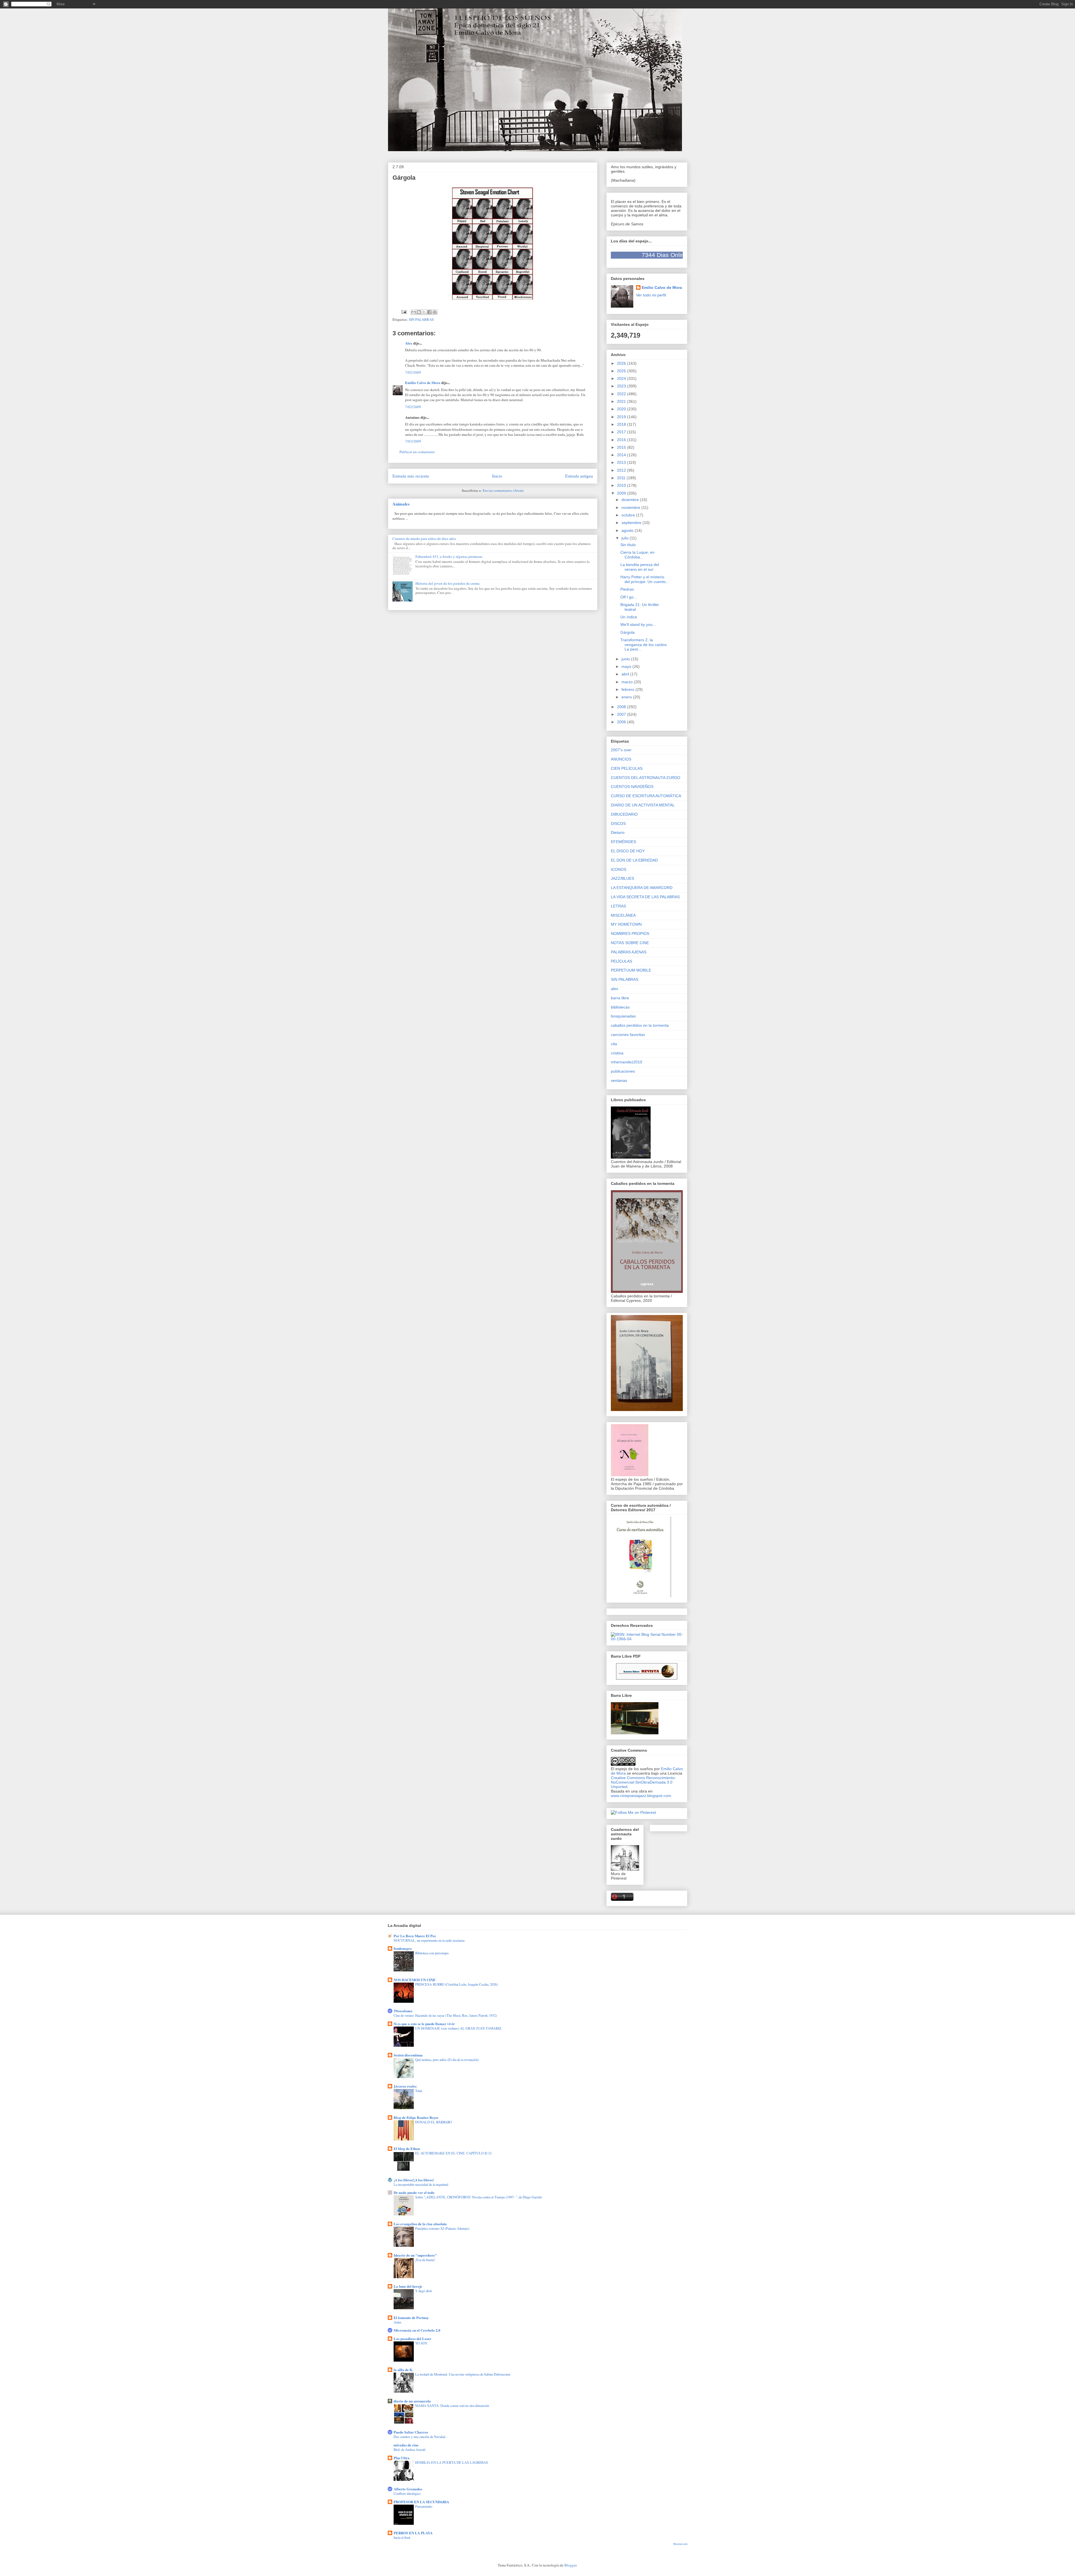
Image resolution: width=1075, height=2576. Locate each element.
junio (626, 659)
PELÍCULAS (621, 961)
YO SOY (421, 2343)
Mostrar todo (680, 2544)
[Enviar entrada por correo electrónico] (404, 312)
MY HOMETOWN (626, 924)
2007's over (621, 750)
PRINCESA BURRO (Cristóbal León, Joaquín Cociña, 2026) (456, 1984)
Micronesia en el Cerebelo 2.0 (417, 2330)
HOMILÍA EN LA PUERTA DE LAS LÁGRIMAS (452, 2462)
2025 (622, 371)
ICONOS (619, 869)
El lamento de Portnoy (411, 2318)
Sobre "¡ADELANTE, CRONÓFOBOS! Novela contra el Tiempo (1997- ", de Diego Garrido (479, 2197)
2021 (622, 401)
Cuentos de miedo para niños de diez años (424, 539)
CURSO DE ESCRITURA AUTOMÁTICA (646, 796)
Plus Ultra (402, 2458)
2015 (622, 447)
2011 (622, 478)
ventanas (619, 1080)
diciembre (631, 500)
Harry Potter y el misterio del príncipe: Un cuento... (645, 579)
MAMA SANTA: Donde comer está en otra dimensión (452, 2406)
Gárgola (628, 632)
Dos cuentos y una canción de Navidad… (421, 2437)
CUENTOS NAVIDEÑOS (632, 787)
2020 (622, 409)
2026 (622, 363)
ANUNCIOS (621, 759)
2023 (622, 386)
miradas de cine (406, 2445)
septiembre (632, 523)
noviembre (631, 507)
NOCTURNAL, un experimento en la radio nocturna (429, 1940)
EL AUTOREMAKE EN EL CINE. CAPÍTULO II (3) (453, 2153)
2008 (622, 707)
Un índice (629, 617)
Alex (409, 343)
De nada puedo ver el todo (414, 2192)
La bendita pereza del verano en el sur (640, 567)
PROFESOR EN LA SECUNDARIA (421, 2502)
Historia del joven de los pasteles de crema (447, 583)
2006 (622, 722)
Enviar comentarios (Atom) (503, 490)
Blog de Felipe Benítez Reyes (416, 2117)
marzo (628, 682)
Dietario (618, 832)
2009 (622, 493)
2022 (622, 394)
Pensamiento (424, 2506)
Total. (419, 2091)
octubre (629, 515)
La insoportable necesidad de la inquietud (421, 2184)
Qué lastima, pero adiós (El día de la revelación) (447, 2060)
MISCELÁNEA (623, 915)
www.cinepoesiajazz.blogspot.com (641, 1796)
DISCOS (618, 823)
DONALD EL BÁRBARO (433, 2122)
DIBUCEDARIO (624, 814)
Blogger (570, 2565)
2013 (622, 462)
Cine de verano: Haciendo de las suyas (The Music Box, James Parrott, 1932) (445, 2015)
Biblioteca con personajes (432, 1953)
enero (627, 697)
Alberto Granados (408, 2489)
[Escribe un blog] (419, 312)
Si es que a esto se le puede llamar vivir (424, 2024)
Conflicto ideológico (407, 2493)
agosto (628, 530)
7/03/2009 (413, 441)
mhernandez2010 (627, 1062)
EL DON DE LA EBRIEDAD (634, 860)
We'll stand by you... (638, 624)
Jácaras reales (405, 2086)
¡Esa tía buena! (425, 2260)
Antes (398, 2322)
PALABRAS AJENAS (629, 952)
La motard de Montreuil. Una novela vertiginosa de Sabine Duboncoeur (463, 2374)
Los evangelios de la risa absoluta (420, 2224)
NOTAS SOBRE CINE (630, 943)
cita (614, 1044)
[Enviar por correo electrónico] (413, 312)
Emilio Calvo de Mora (423, 382)
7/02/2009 (413, 372)
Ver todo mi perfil (651, 295)
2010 (622, 485)
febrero (628, 689)
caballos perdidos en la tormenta (640, 1025)
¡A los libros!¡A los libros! (414, 2180)
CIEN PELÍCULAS (627, 768)
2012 (622, 470)
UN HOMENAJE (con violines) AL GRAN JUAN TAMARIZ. (459, 2028)
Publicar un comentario (417, 452)
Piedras (627, 589)
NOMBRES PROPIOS (630, 933)
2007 (622, 714)
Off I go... (629, 597)
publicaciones (623, 1071)
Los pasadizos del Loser (413, 2338)
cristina (617, 1053)
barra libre (620, 998)
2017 (622, 432)
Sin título (628, 545)
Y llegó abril (423, 2291)
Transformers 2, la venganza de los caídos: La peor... (644, 645)
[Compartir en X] (424, 312)
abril (626, 674)
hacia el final (402, 2537)
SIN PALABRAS (421, 319)
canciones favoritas (628, 1035)
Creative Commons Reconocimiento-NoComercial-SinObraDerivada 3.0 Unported (643, 1782)
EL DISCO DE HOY (628, 851)
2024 (622, 378)
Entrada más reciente (411, 476)
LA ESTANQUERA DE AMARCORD (642, 888)
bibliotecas (620, 1007)
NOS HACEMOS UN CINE (415, 1980)
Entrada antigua (579, 476)
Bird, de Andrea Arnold (409, 2449)
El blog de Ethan (407, 2148)
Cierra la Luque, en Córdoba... (637, 555)
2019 (622, 417)
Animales (401, 504)
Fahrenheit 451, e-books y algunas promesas (449, 556)
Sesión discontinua (408, 2055)
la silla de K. (403, 2370)
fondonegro (403, 1948)
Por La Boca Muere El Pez (415, 1936)
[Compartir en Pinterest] (435, 312)
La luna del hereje (408, 2286)
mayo (627, 666)
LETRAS (618, 906)
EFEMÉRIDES (623, 842)
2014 (622, 455)
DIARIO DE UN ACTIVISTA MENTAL (643, 805)
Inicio (497, 476)
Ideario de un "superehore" (415, 2255)
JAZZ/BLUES (622, 878)
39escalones (403, 2011)
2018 (622, 424)
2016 (622, 440)
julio (626, 538)
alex (614, 989)
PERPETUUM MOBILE (631, 970)
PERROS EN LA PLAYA (413, 2533)
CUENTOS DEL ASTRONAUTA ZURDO (646, 778)
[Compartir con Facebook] (429, 312)
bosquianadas (623, 1016)
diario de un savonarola (412, 2401)
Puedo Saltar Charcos (411, 2432)
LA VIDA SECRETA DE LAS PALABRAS (645, 897)
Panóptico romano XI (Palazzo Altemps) (442, 2228)
